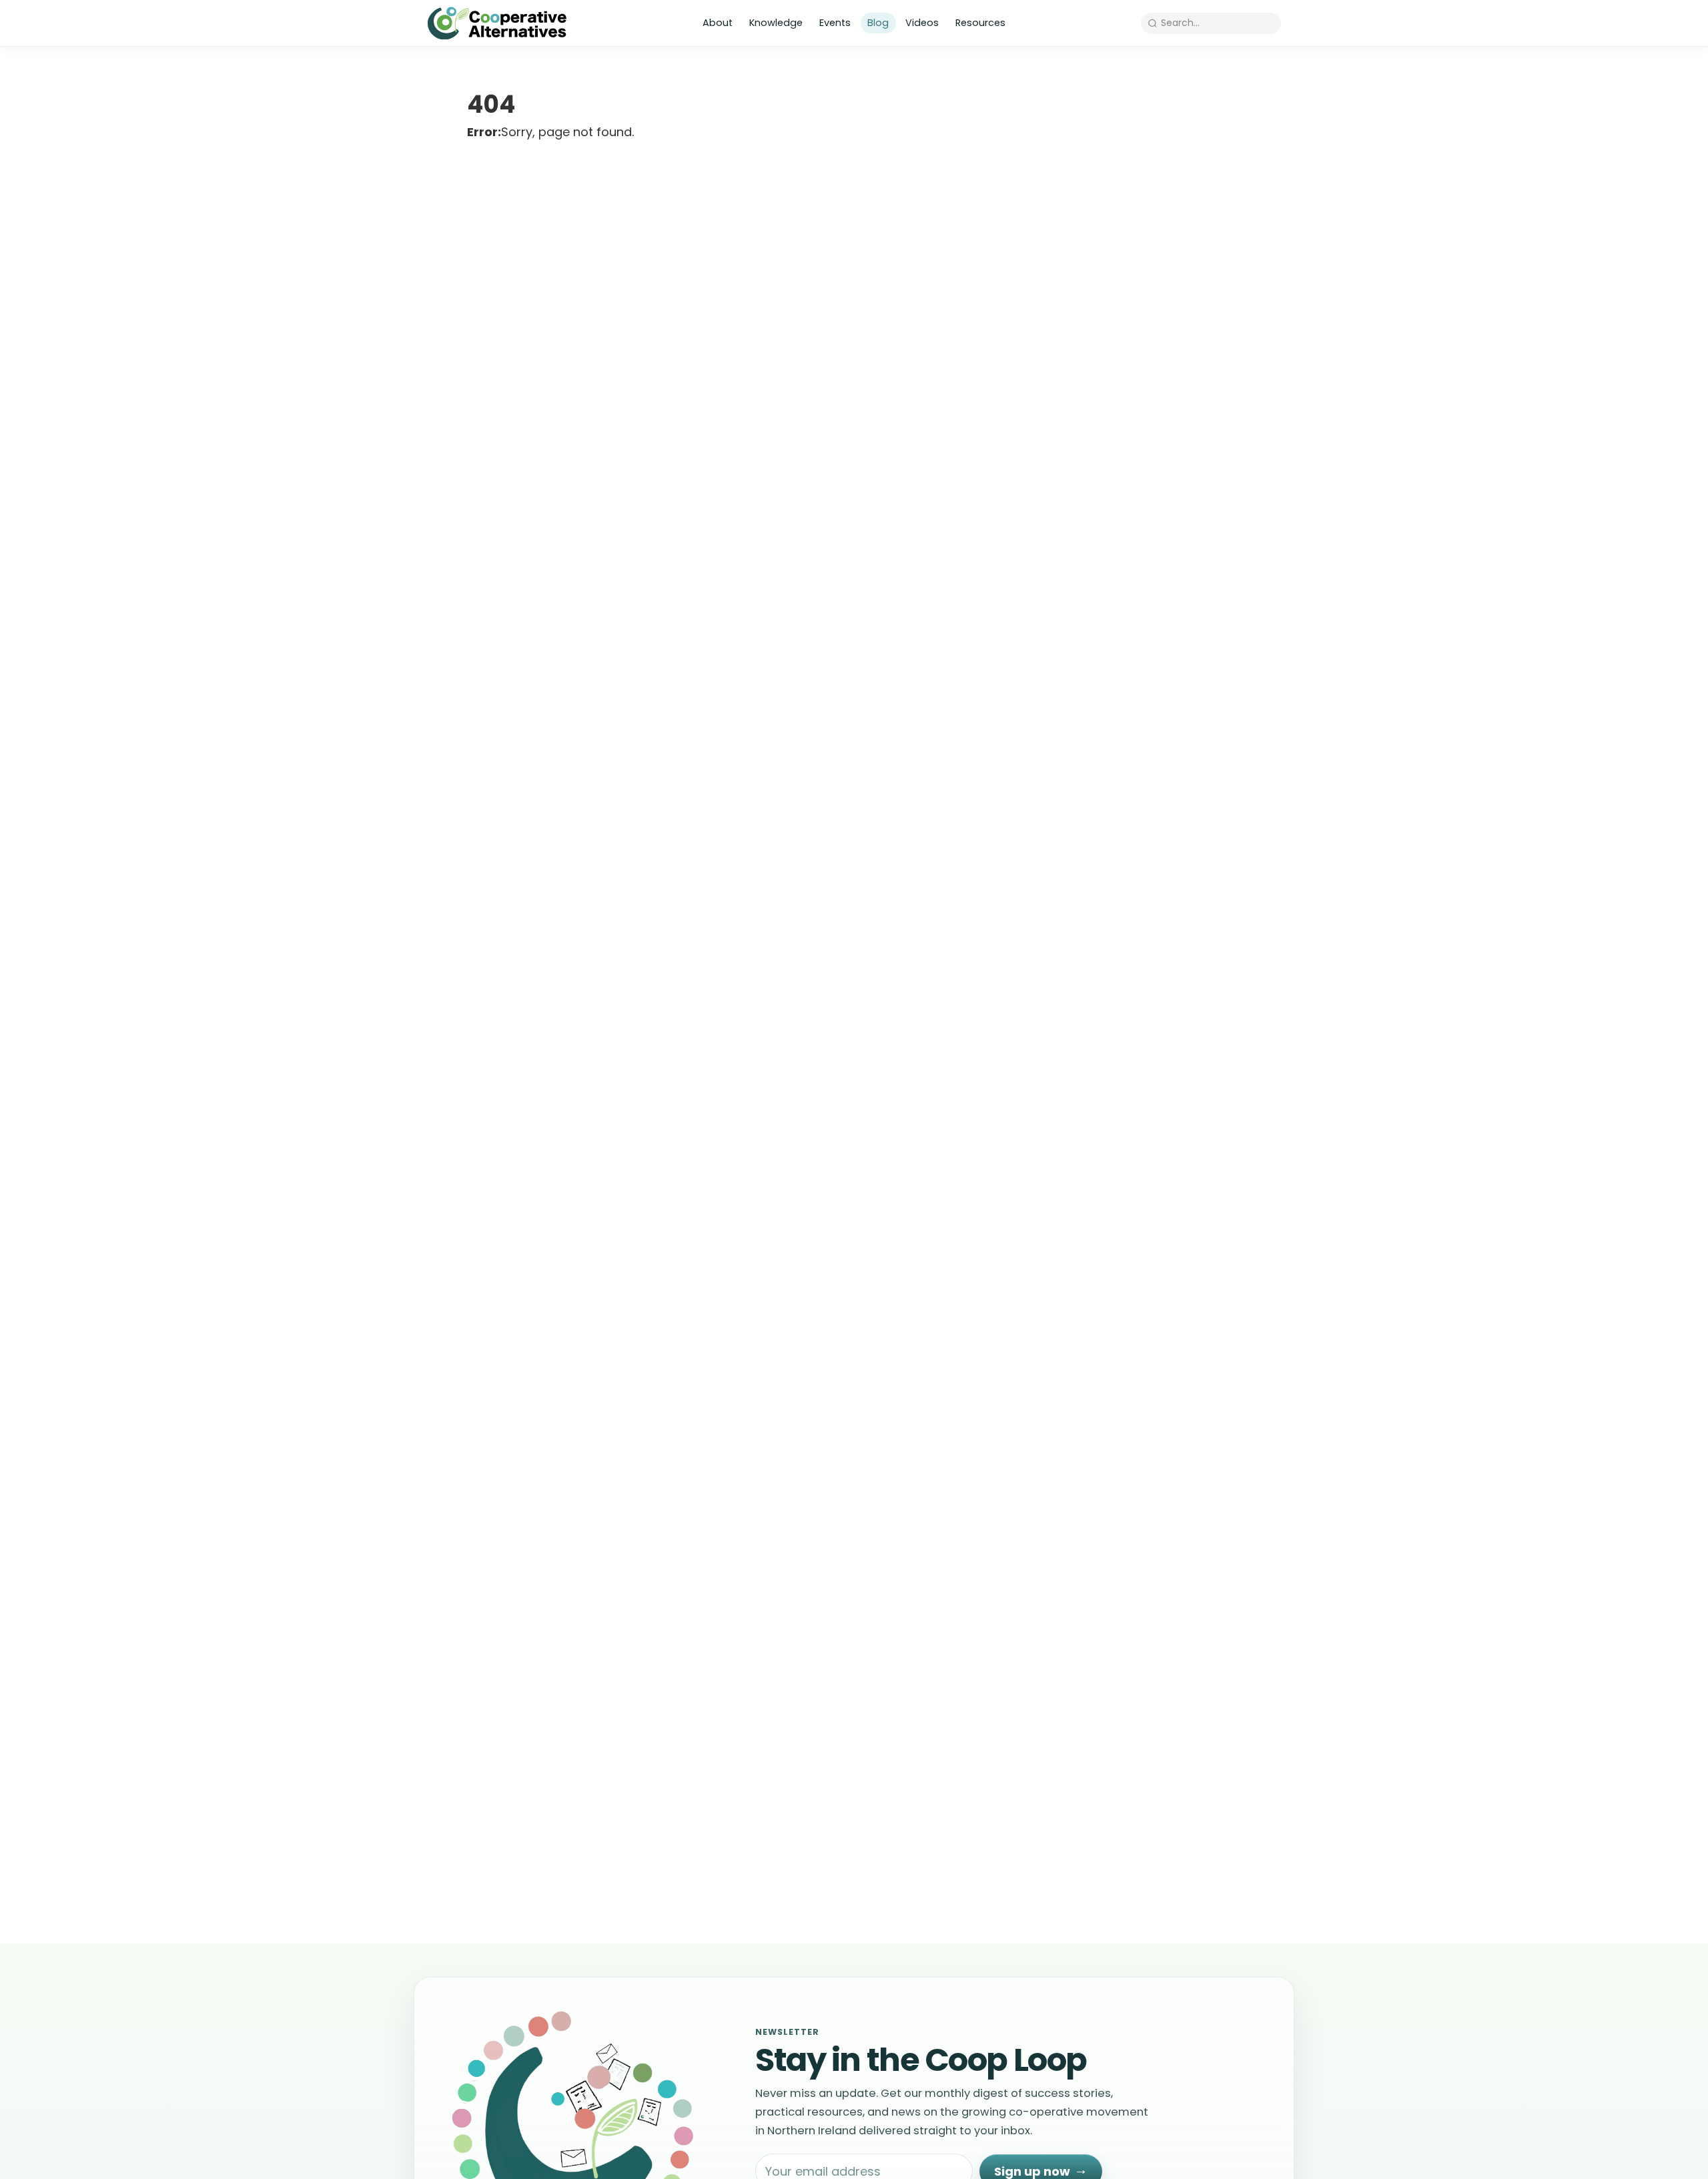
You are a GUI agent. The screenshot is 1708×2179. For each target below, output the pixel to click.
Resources (980, 23)
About (718, 23)
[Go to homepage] (497, 23)
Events (835, 23)
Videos (922, 23)
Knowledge (776, 23)
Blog (878, 23)
